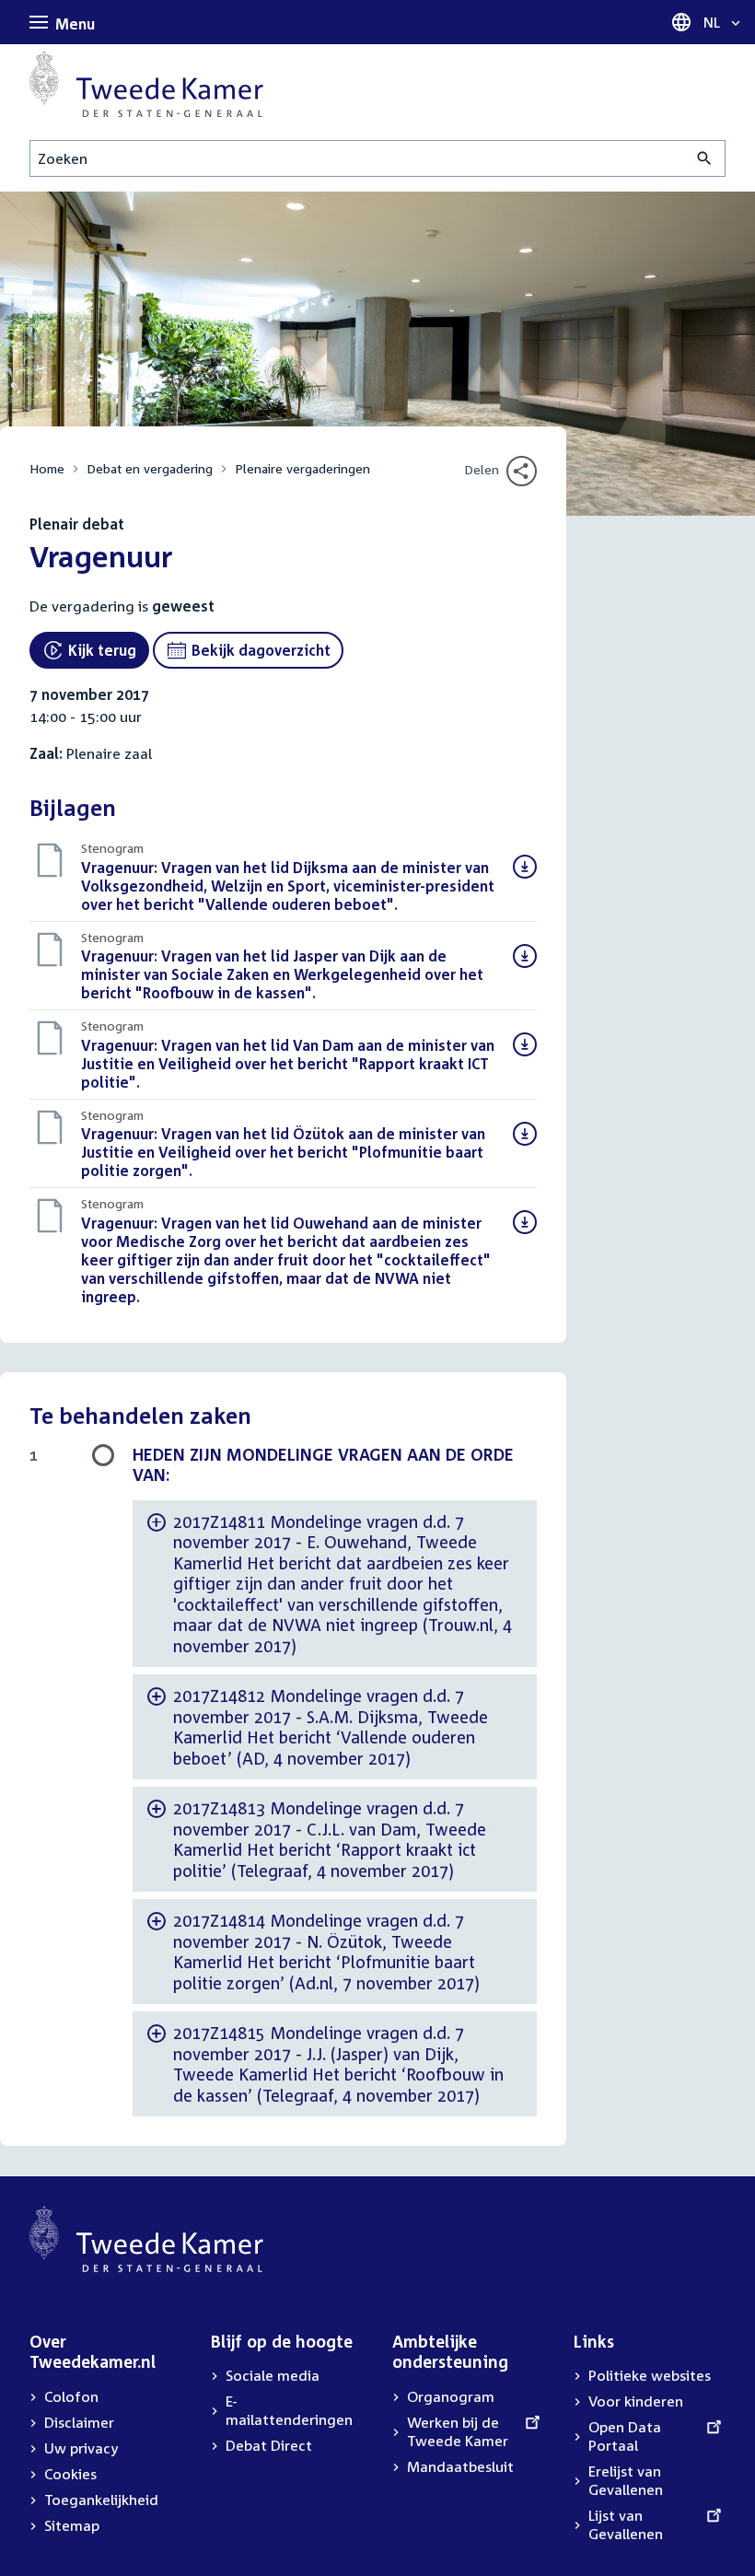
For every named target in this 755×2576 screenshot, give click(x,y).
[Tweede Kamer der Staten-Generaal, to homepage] (146, 84)
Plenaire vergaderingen (302, 468)
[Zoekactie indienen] (705, 158)
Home (47, 468)
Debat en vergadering (150, 468)
